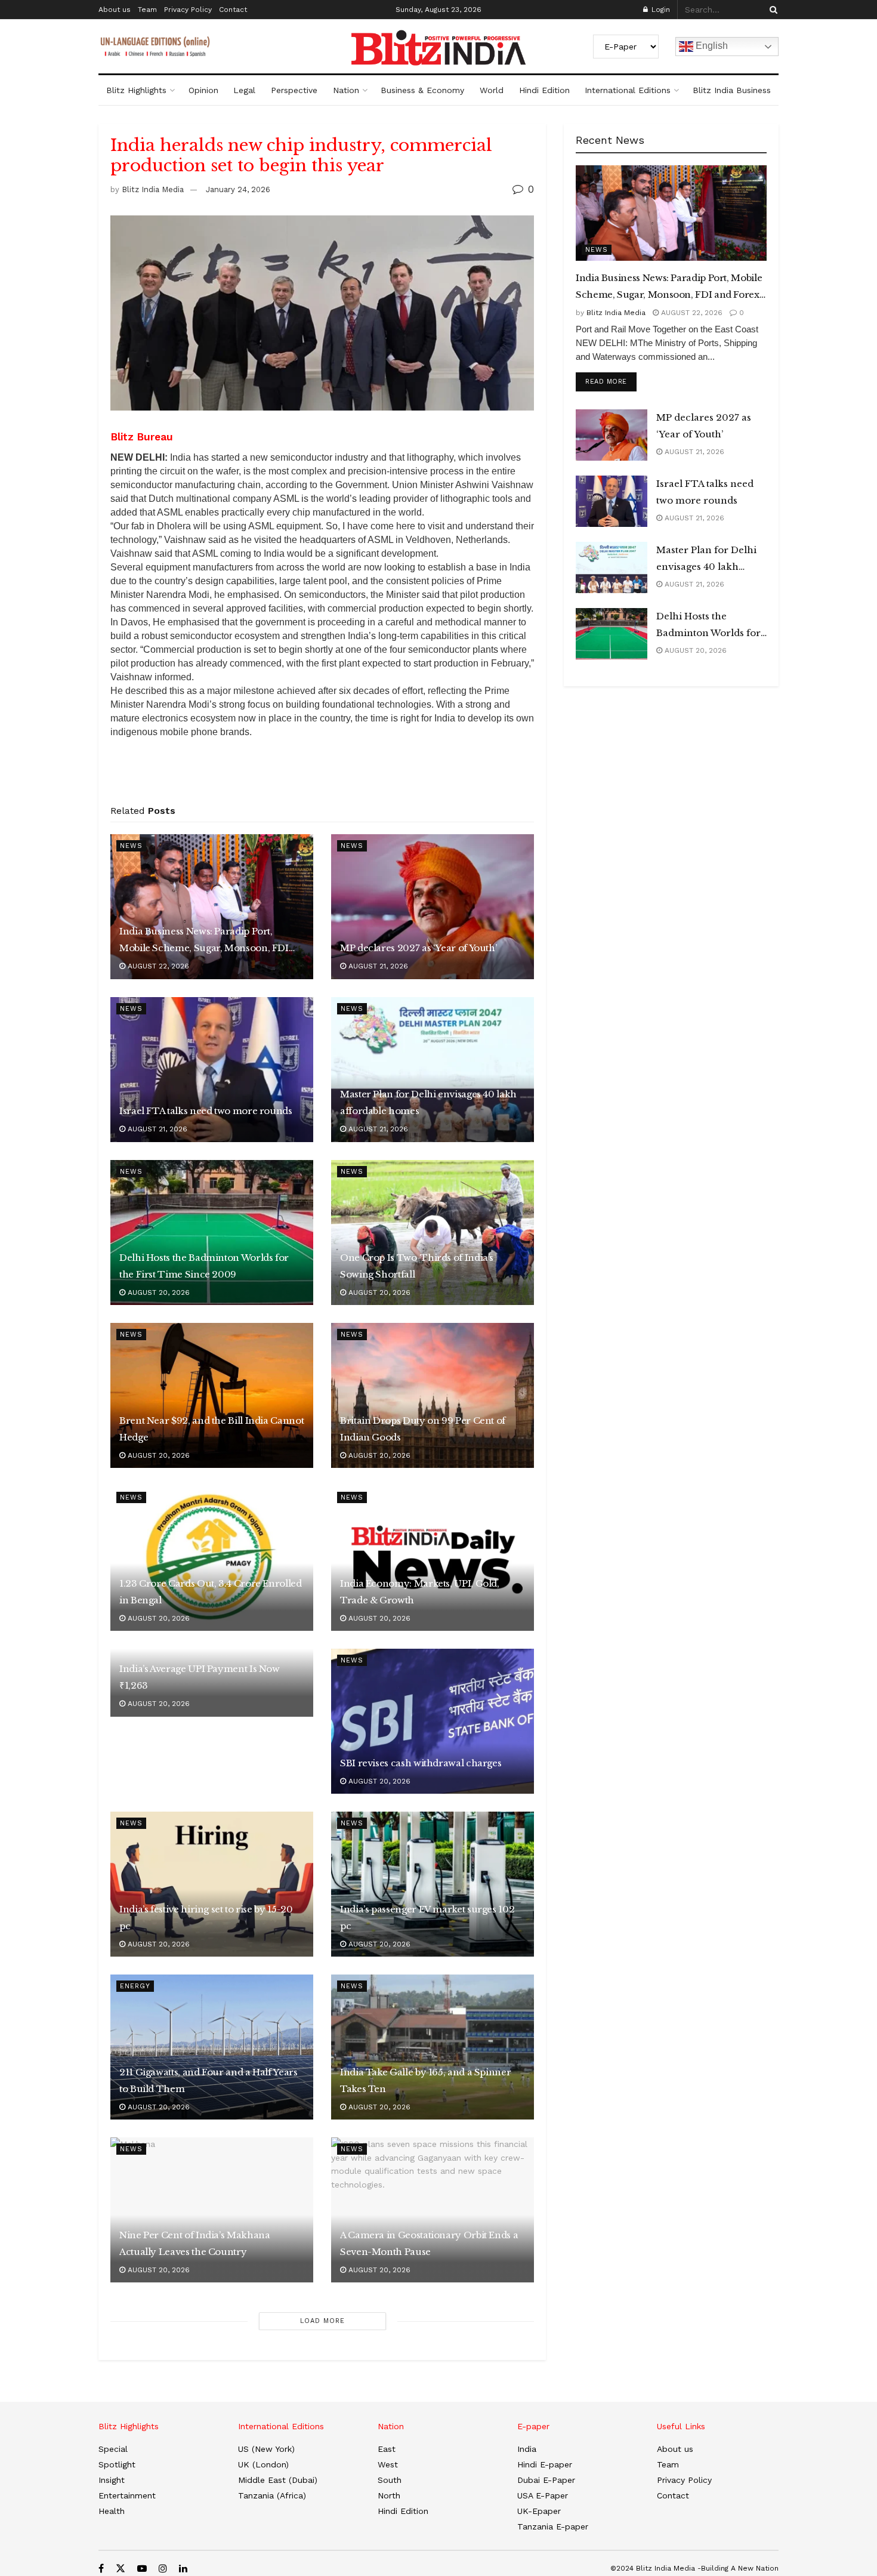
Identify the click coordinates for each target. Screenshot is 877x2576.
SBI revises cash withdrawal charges (421, 1763)
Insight (112, 2480)
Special (113, 2449)
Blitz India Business (732, 90)
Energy (135, 1986)
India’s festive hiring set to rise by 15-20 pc (206, 1918)
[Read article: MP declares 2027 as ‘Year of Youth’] (433, 907)
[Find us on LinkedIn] (183, 2569)
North (389, 2495)
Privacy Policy (188, 10)
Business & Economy (422, 90)
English (711, 46)
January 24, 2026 (238, 189)
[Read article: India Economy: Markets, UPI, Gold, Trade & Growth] (433, 1558)
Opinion (203, 90)
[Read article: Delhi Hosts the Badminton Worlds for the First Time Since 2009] (212, 1233)
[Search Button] (771, 10)
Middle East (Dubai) (278, 2480)
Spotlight (117, 2464)
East (387, 2449)
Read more (611, 381)
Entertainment (127, 2495)
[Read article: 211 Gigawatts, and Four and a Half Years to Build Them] (212, 2047)
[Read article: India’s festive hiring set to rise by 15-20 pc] (212, 1884)
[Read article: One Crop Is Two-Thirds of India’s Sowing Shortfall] (433, 1233)
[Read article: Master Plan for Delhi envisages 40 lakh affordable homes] (433, 1070)
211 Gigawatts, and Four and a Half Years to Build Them (209, 2080)
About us (115, 10)
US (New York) (266, 2449)
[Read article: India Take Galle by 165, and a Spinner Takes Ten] (433, 2047)
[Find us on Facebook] (101, 2569)
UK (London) (263, 2464)
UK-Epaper (539, 2511)
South (390, 2480)
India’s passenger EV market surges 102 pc (427, 1918)
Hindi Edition (544, 90)
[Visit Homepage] (438, 48)
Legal (244, 90)
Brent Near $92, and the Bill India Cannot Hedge (211, 1429)
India (527, 2449)
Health (112, 2511)
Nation (346, 90)
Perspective (294, 90)
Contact (233, 10)
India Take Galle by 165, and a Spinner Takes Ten (425, 2080)
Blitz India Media (153, 189)
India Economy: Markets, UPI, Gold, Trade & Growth (420, 1592)
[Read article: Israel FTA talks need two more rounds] (212, 1070)
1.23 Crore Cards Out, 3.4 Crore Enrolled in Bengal (211, 1592)
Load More (322, 2321)
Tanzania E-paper (553, 2526)
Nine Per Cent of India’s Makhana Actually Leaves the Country (194, 2243)
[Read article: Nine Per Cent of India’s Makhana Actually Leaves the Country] (212, 2210)
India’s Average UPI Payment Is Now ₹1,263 (200, 1677)
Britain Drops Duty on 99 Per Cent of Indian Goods (423, 1429)
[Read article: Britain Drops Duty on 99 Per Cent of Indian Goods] (433, 1395)
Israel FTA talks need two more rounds (206, 1111)
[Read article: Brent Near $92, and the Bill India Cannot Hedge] (212, 1395)
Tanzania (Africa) (272, 2495)
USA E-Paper (543, 2495)
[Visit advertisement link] (322, 775)
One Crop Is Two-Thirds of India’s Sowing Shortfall (417, 1266)
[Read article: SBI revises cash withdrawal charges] (433, 1721)
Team (147, 10)
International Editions (628, 90)
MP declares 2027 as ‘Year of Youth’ (418, 948)
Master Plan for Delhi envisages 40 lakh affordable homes (428, 1102)
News (131, 846)
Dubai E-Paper (546, 2480)
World (492, 90)
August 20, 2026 (158, 1292)
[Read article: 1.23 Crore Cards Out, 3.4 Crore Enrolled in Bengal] (212, 1558)
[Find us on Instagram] (163, 2569)
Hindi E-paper (545, 2464)
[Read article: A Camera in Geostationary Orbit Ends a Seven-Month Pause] (433, 2210)
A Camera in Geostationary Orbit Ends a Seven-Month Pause (429, 2243)
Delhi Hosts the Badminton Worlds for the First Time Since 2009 (204, 1266)
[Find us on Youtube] (142, 2569)
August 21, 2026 (377, 966)
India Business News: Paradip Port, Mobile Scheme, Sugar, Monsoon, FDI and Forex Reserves (204, 941)
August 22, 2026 (157, 966)
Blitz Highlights (136, 90)
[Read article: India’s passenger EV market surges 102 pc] (433, 1884)
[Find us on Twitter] (121, 2569)
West (388, 2464)
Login (660, 10)
